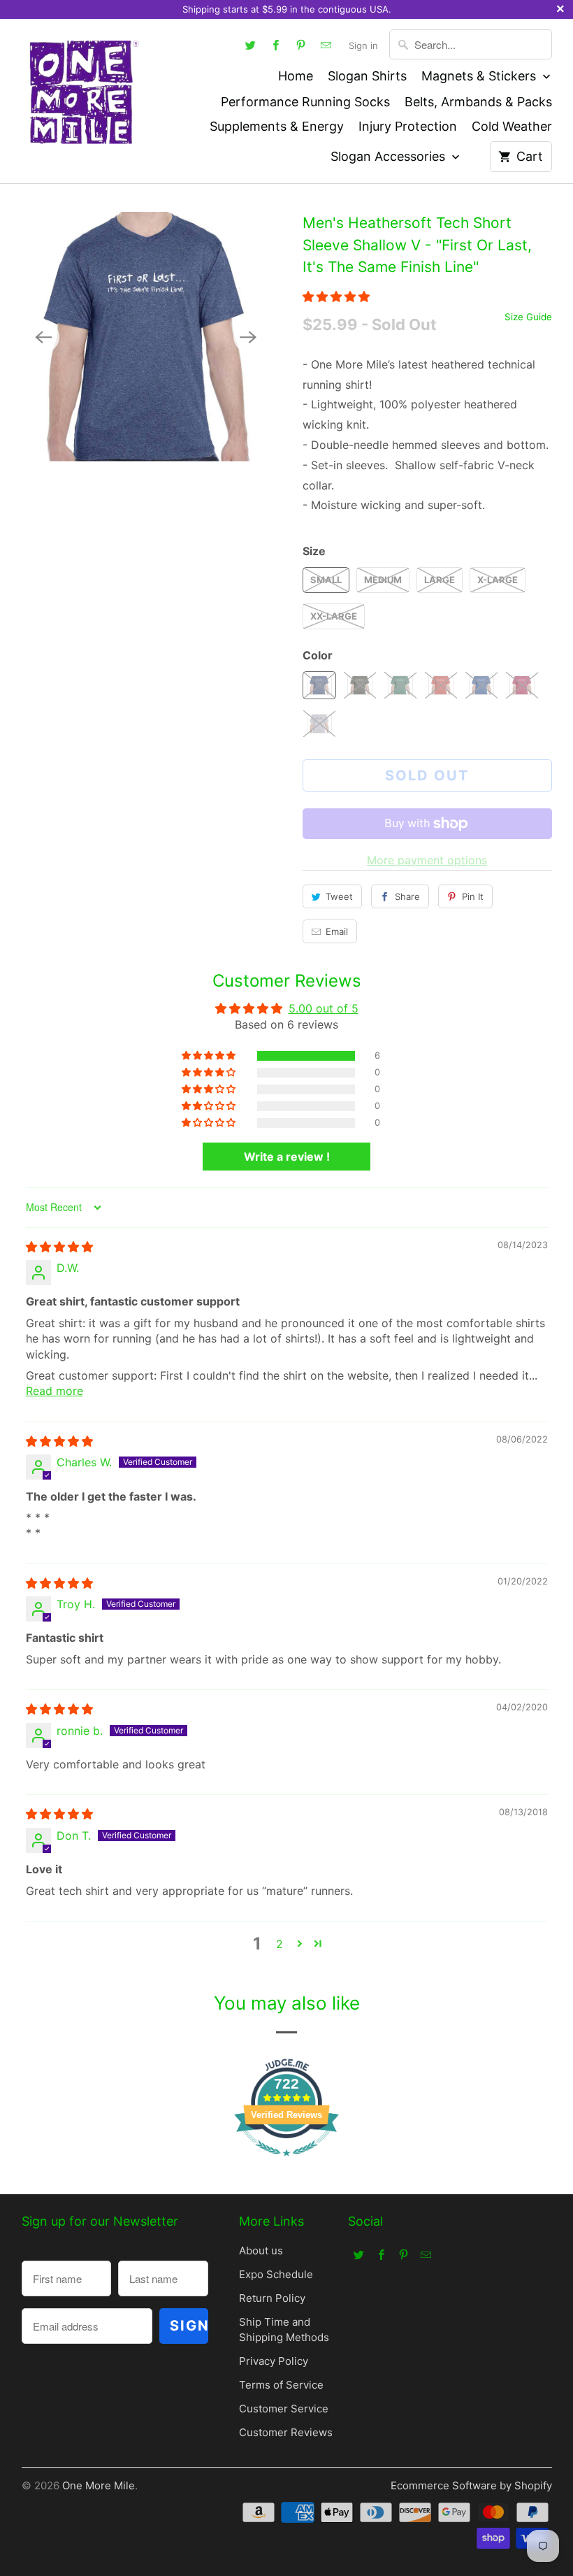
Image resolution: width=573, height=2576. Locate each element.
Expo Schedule (276, 2274)
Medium (383, 580)
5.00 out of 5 (324, 1008)
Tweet (339, 896)
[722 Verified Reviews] (286, 2163)
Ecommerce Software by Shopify (471, 2485)
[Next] (249, 337)
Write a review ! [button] (287, 1157)
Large (440, 580)
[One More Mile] (83, 91)
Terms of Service (281, 2385)
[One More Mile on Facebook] (276, 45)
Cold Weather (512, 126)
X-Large (498, 580)
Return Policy (272, 2298)
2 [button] (280, 1944)
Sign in (363, 45)
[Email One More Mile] (326, 45)
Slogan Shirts (367, 76)
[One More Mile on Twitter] (251, 45)
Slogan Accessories (390, 156)
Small (326, 580)
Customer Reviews (286, 2432)
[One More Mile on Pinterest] (301, 45)
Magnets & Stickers (480, 76)
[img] (59, 1247)
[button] (336, 296)
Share (407, 896)
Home (296, 76)
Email (337, 931)
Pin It (473, 896)
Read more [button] (55, 1391)
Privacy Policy (274, 2361)
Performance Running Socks (305, 102)
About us (261, 2251)
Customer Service (284, 2409)
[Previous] (44, 337)
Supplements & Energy (277, 126)
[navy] (146, 337)
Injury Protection (408, 126)
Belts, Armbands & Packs (478, 102)
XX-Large (334, 616)
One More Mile (99, 2485)
